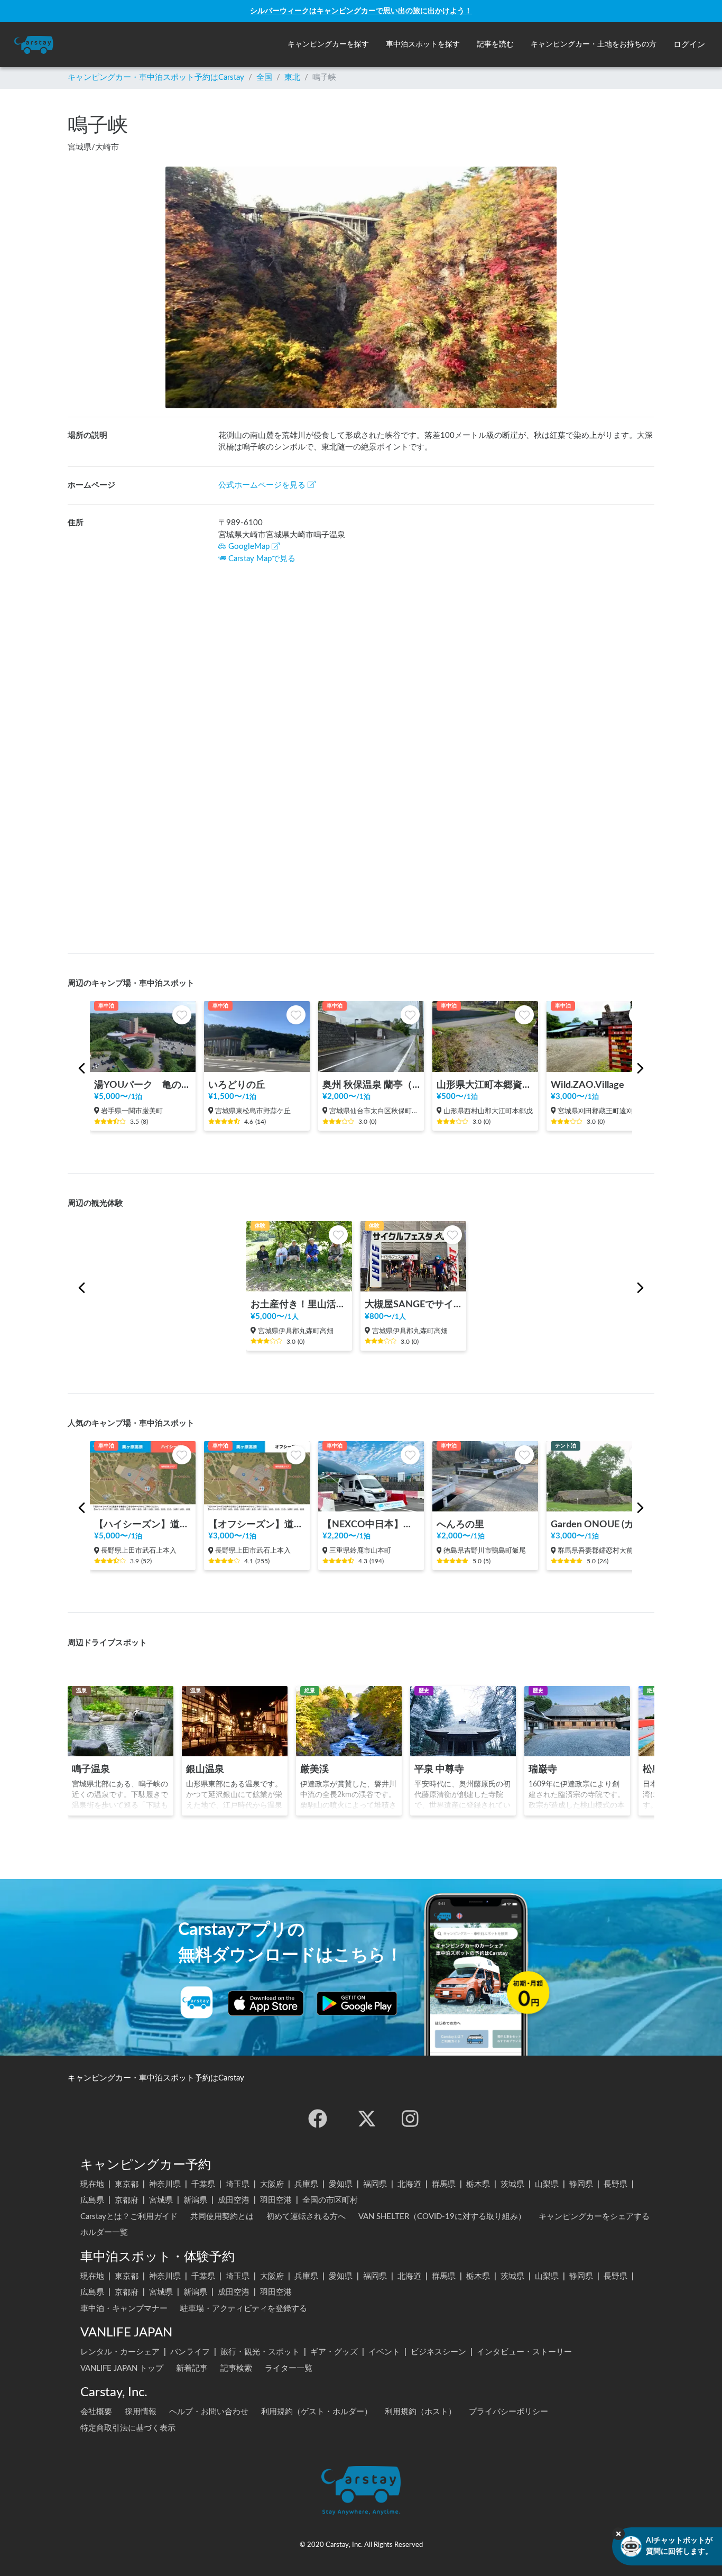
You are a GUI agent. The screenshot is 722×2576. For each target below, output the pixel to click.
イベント (384, 2352)
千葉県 (203, 2184)
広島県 (92, 2200)
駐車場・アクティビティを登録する (244, 2309)
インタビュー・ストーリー (524, 2352)
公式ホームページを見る (262, 485)
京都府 (127, 2200)
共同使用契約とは (222, 2217)
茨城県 (512, 2184)
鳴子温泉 (91, 1769)
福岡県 (375, 2184)
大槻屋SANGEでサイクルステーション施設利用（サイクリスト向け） (413, 1304)
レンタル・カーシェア (120, 2352)
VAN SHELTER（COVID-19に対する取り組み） (442, 2217)
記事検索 (236, 2368)
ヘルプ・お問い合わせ (209, 2412)
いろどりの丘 (237, 1085)
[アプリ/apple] (266, 2003)
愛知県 (341, 2184)
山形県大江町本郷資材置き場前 (485, 1085)
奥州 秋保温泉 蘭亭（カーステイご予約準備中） (371, 1085)
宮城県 (161, 2200)
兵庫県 (306, 2184)
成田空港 (234, 2200)
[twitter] (367, 2119)
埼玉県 (238, 2184)
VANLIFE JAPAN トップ (122, 2368)
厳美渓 (314, 1769)
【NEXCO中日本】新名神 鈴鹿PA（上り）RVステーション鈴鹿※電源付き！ (371, 1524)
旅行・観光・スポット (260, 2352)
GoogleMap (249, 547)
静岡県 (581, 2184)
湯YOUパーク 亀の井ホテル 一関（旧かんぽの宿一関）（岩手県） (143, 1085)
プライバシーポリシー (508, 2412)
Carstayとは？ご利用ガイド (129, 2217)
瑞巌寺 (543, 1769)
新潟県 (195, 2200)
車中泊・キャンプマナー (124, 2309)
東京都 (127, 2184)
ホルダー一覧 (104, 2233)
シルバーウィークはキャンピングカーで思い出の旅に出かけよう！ (361, 11)
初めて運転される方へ (306, 2217)
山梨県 (547, 2184)
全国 (264, 77)
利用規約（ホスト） (420, 2412)
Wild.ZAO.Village (587, 1085)
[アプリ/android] (357, 2003)
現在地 (92, 2184)
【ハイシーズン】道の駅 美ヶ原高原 (143, 1524)
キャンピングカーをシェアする (594, 2217)
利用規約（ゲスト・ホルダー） (317, 2412)
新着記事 (192, 2368)
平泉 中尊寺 (439, 1769)
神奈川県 (165, 2184)
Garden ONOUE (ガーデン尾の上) (599, 1524)
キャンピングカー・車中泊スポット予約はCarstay (156, 77)
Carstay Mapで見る (262, 559)
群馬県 (444, 2184)
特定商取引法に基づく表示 (128, 2428)
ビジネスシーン (438, 2352)
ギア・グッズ (334, 2352)
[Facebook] (318, 2119)
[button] (328, 45)
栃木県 (478, 2184)
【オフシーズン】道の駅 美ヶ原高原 (257, 1524)
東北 (292, 77)
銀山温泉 (205, 1769)
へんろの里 (460, 1524)
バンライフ (190, 2352)
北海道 (409, 2184)
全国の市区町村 (330, 2200)
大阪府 (272, 2184)
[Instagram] (410, 2119)
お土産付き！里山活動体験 (299, 1304)
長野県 (615, 2184)
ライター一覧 (289, 2368)
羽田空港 (276, 2200)
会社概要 (96, 2412)
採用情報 (141, 2412)
